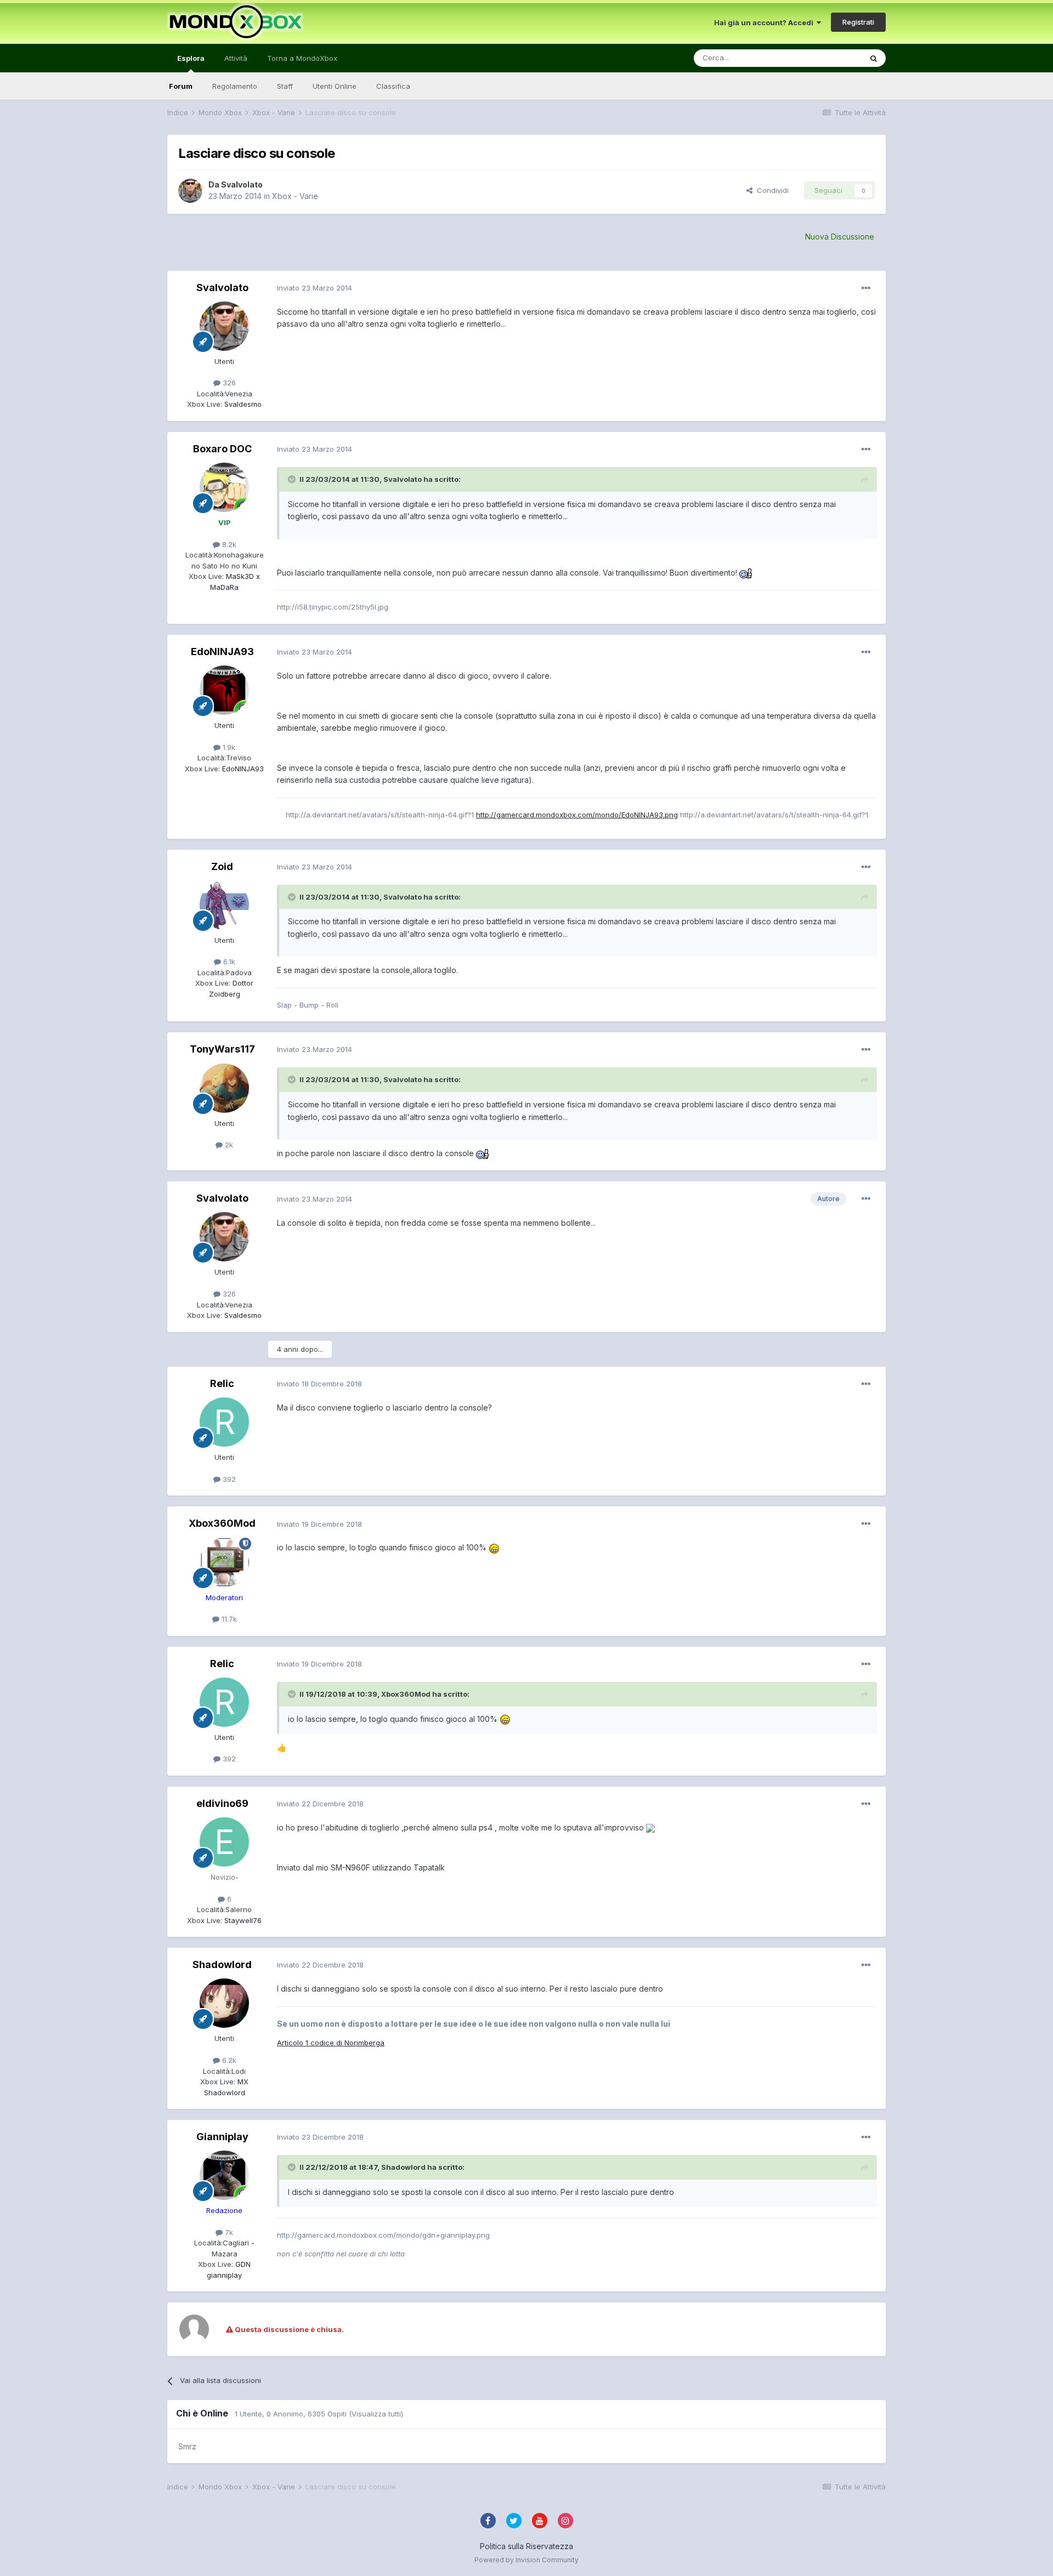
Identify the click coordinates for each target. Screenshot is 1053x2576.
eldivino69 (222, 1803)
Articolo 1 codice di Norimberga (331, 2043)
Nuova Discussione (840, 237)
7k (228, 2232)
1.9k (228, 747)
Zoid (222, 866)
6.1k (228, 962)
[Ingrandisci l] (746, 573)
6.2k (228, 2060)
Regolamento (235, 86)
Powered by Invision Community (526, 2560)
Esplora (191, 58)
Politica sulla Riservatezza (526, 2546)
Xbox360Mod (222, 1523)
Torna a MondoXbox (302, 58)
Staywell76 (242, 1920)
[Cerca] (874, 58)
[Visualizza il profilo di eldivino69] (224, 1842)
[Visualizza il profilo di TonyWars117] (224, 1088)
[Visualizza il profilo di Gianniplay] (224, 2175)
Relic (222, 1383)
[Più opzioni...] (866, 288)
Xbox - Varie (295, 196)
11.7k (228, 1619)
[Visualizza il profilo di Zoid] (224, 905)
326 (228, 383)
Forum (181, 86)
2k (228, 1145)
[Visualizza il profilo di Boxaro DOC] (224, 487)
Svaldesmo (242, 404)
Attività (236, 58)
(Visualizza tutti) (376, 2414)
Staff (285, 86)
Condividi (771, 190)
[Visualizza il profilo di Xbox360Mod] (224, 1562)
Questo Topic (825, 58)
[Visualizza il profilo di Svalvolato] (190, 191)
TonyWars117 (222, 1049)
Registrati (858, 22)
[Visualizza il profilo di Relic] (224, 1422)
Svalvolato (242, 184)
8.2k (228, 544)
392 (228, 1479)
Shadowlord (222, 1964)
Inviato (315, 288)
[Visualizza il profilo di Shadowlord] (224, 2003)
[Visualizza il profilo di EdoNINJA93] (224, 690)
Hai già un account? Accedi (765, 22)
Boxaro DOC (222, 449)
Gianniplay (222, 2137)
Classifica (393, 86)
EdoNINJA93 (222, 652)
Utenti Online (335, 86)
